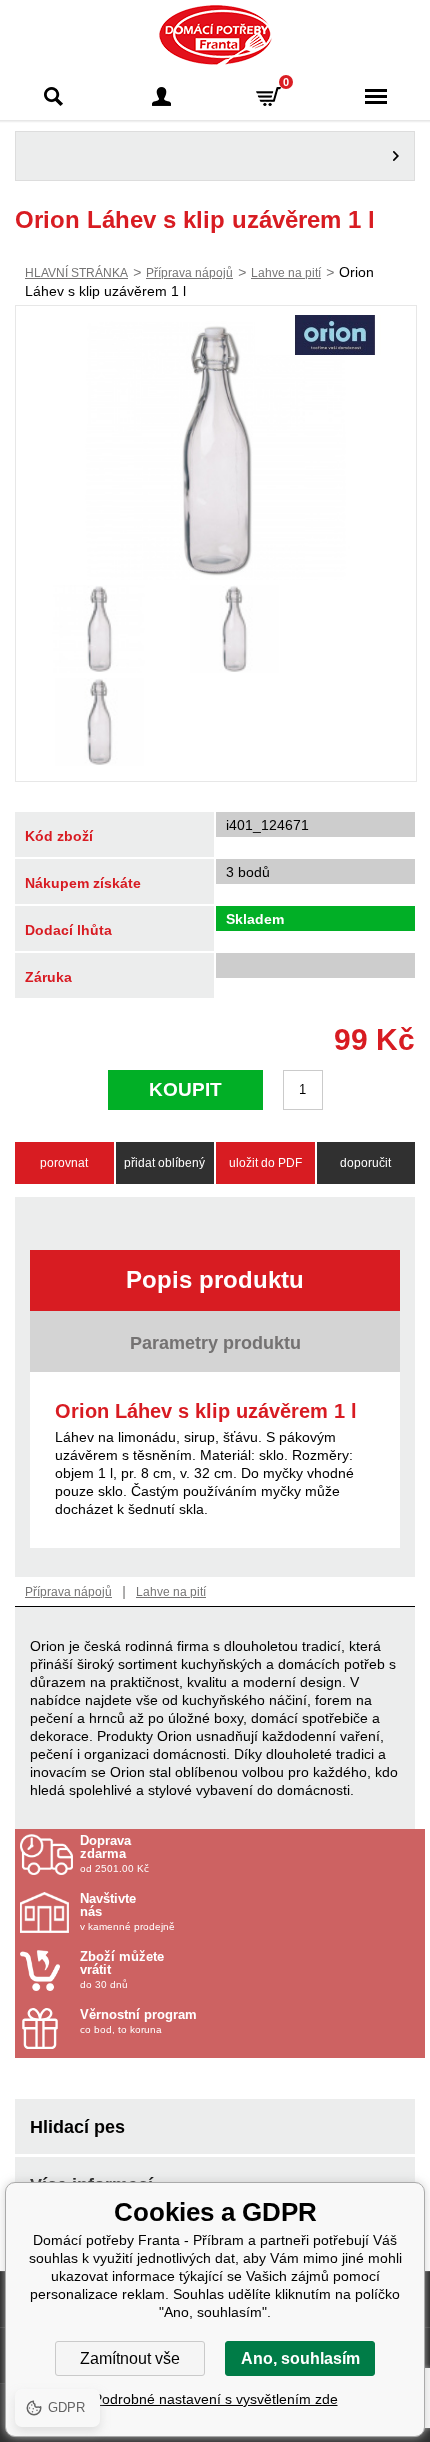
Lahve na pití (286, 273)
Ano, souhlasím (300, 2358)
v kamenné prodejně (127, 1912)
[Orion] (335, 337)
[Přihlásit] (162, 96)
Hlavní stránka (76, 273)
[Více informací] (215, 156)
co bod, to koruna (138, 2021)
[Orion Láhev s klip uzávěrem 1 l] (216, 450)
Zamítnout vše (130, 2358)
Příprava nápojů (189, 273)
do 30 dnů (122, 1970)
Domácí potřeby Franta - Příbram (215, 35)
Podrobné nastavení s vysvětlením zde (215, 2399)
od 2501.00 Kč (114, 1854)
